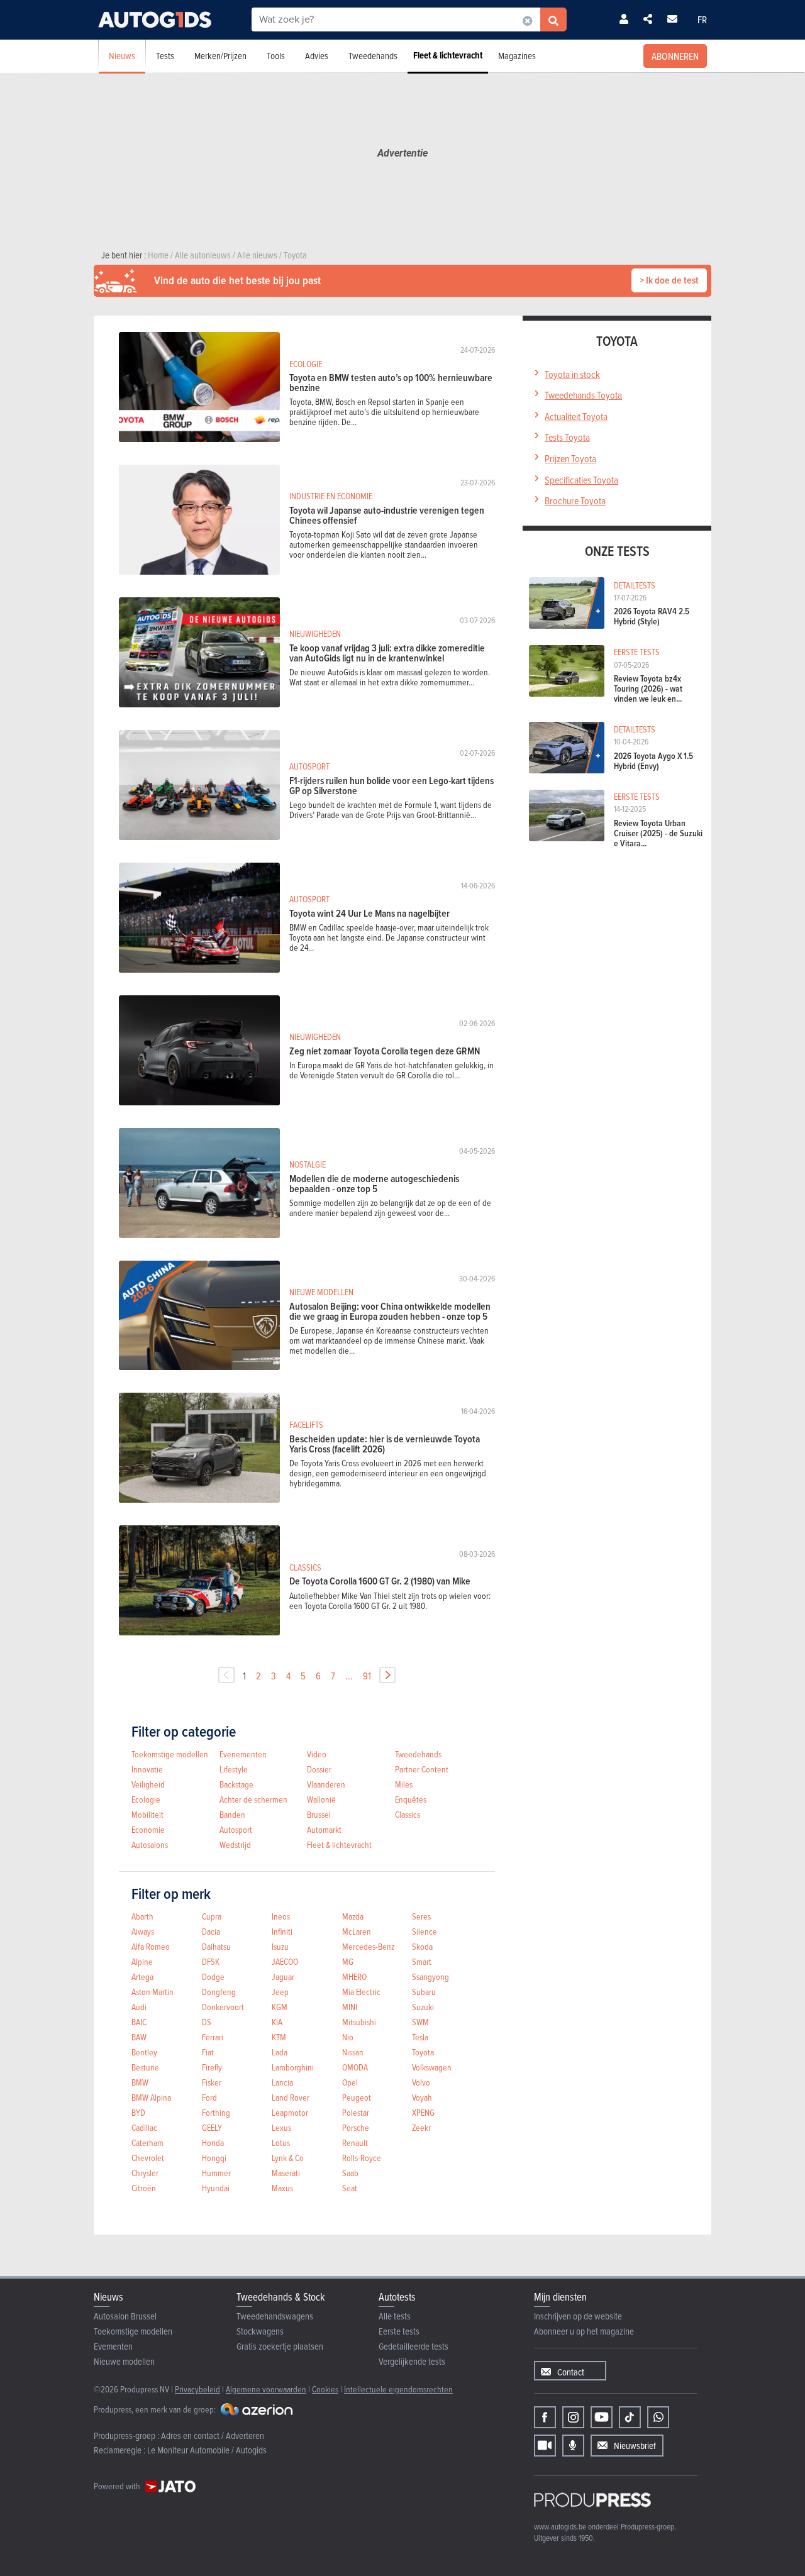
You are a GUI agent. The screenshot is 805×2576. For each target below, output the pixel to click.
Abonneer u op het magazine (584, 2331)
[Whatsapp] (658, 2417)
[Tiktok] (630, 2417)
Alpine (142, 1961)
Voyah (422, 2097)
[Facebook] (545, 2417)
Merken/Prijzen (220, 56)
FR (702, 19)
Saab (350, 2173)
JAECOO (285, 1961)
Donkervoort (223, 2007)
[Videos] (545, 2446)
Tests (165, 56)
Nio (348, 2037)
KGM (280, 2007)
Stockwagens (260, 2331)
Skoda (422, 1946)
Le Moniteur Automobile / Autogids (207, 2450)
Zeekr (421, 2127)
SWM (420, 2022)
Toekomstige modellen (170, 1754)
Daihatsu (216, 1946)
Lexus (281, 2127)
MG (348, 1961)
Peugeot (357, 2097)
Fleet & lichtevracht (448, 55)
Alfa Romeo (151, 1946)
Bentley (144, 2052)
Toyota (423, 2052)
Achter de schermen (253, 1799)
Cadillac (144, 2127)
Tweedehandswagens (275, 2316)
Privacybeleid (197, 2389)
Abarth (142, 1916)
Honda (213, 2142)
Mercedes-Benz (368, 1946)
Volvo (421, 2082)
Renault (355, 2142)
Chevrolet (148, 2158)
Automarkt (324, 1829)
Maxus (282, 2188)
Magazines (517, 56)
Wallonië (321, 1799)
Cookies (325, 2389)
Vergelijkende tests (412, 2361)
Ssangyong (430, 1976)
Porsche (356, 2127)
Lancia (282, 2082)
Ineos (281, 1916)
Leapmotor (290, 2112)
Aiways (143, 1931)
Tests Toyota (567, 437)
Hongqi (214, 2158)
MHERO (354, 1976)
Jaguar (283, 1976)
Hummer (216, 2173)
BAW (139, 2037)
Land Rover (291, 2097)
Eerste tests (399, 2331)
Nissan (353, 2052)
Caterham (147, 2142)
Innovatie (147, 1769)
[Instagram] (573, 2417)
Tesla (420, 2037)
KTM (279, 2037)
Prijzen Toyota (570, 458)
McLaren (357, 1931)
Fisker (212, 2082)
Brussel (319, 1814)
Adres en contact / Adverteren (213, 2435)
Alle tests (395, 2316)
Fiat (208, 2052)
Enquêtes (411, 1799)
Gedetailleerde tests (414, 2346)
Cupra (212, 1916)
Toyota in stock (572, 374)
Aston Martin (153, 1992)
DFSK (211, 1961)
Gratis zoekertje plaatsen (280, 2346)
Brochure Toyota (575, 500)
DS (207, 2022)
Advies (317, 56)
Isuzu (280, 1946)
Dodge (213, 1976)
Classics (408, 1814)
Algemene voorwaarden (266, 2389)
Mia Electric (361, 1992)
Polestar (356, 2112)
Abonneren (675, 56)
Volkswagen (432, 2067)
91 (367, 1676)
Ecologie (146, 1799)
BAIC (139, 2022)
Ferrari (213, 2037)
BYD (138, 2112)
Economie (148, 1829)
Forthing (216, 2112)
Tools (276, 56)
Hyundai (216, 2188)
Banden (232, 1814)
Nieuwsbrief (635, 2446)
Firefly (212, 2067)
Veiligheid (148, 1784)
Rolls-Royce (362, 2158)
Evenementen (243, 1754)
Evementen (113, 2346)
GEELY (212, 2127)
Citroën (144, 2188)
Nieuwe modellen (124, 2361)
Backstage (236, 1784)
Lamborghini (293, 2067)
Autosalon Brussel (125, 2316)
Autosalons (150, 1844)
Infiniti (282, 1931)
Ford (209, 2097)
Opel (350, 2082)
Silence (425, 1931)
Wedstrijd (235, 1844)
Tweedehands (373, 56)
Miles (404, 1784)
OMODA (355, 2067)
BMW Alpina (151, 2097)
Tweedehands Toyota (583, 395)
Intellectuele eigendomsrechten (398, 2389)
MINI (350, 2007)
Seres (421, 1916)
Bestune (145, 2067)
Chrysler (145, 2173)
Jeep (280, 1992)
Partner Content (422, 1769)
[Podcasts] (573, 2446)
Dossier (319, 1769)
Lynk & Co (288, 2158)
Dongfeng (219, 1992)
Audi (139, 2007)
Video (317, 1754)
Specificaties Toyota (581, 480)
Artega (142, 1976)
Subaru (424, 1992)
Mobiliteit (147, 1814)
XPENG (423, 2112)
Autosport (236, 1829)
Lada (280, 2052)
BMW (140, 2082)
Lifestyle (234, 1769)
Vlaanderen (326, 1784)
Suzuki (423, 2007)
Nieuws (122, 56)
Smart (422, 1961)
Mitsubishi (359, 2022)
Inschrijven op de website (578, 2316)
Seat (350, 2188)
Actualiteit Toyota (576, 416)
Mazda (353, 1916)
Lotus (281, 2142)
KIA (277, 2022)
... (349, 1676)
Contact (571, 2372)
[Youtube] (602, 2417)
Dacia (211, 1931)
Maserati (286, 2173)
